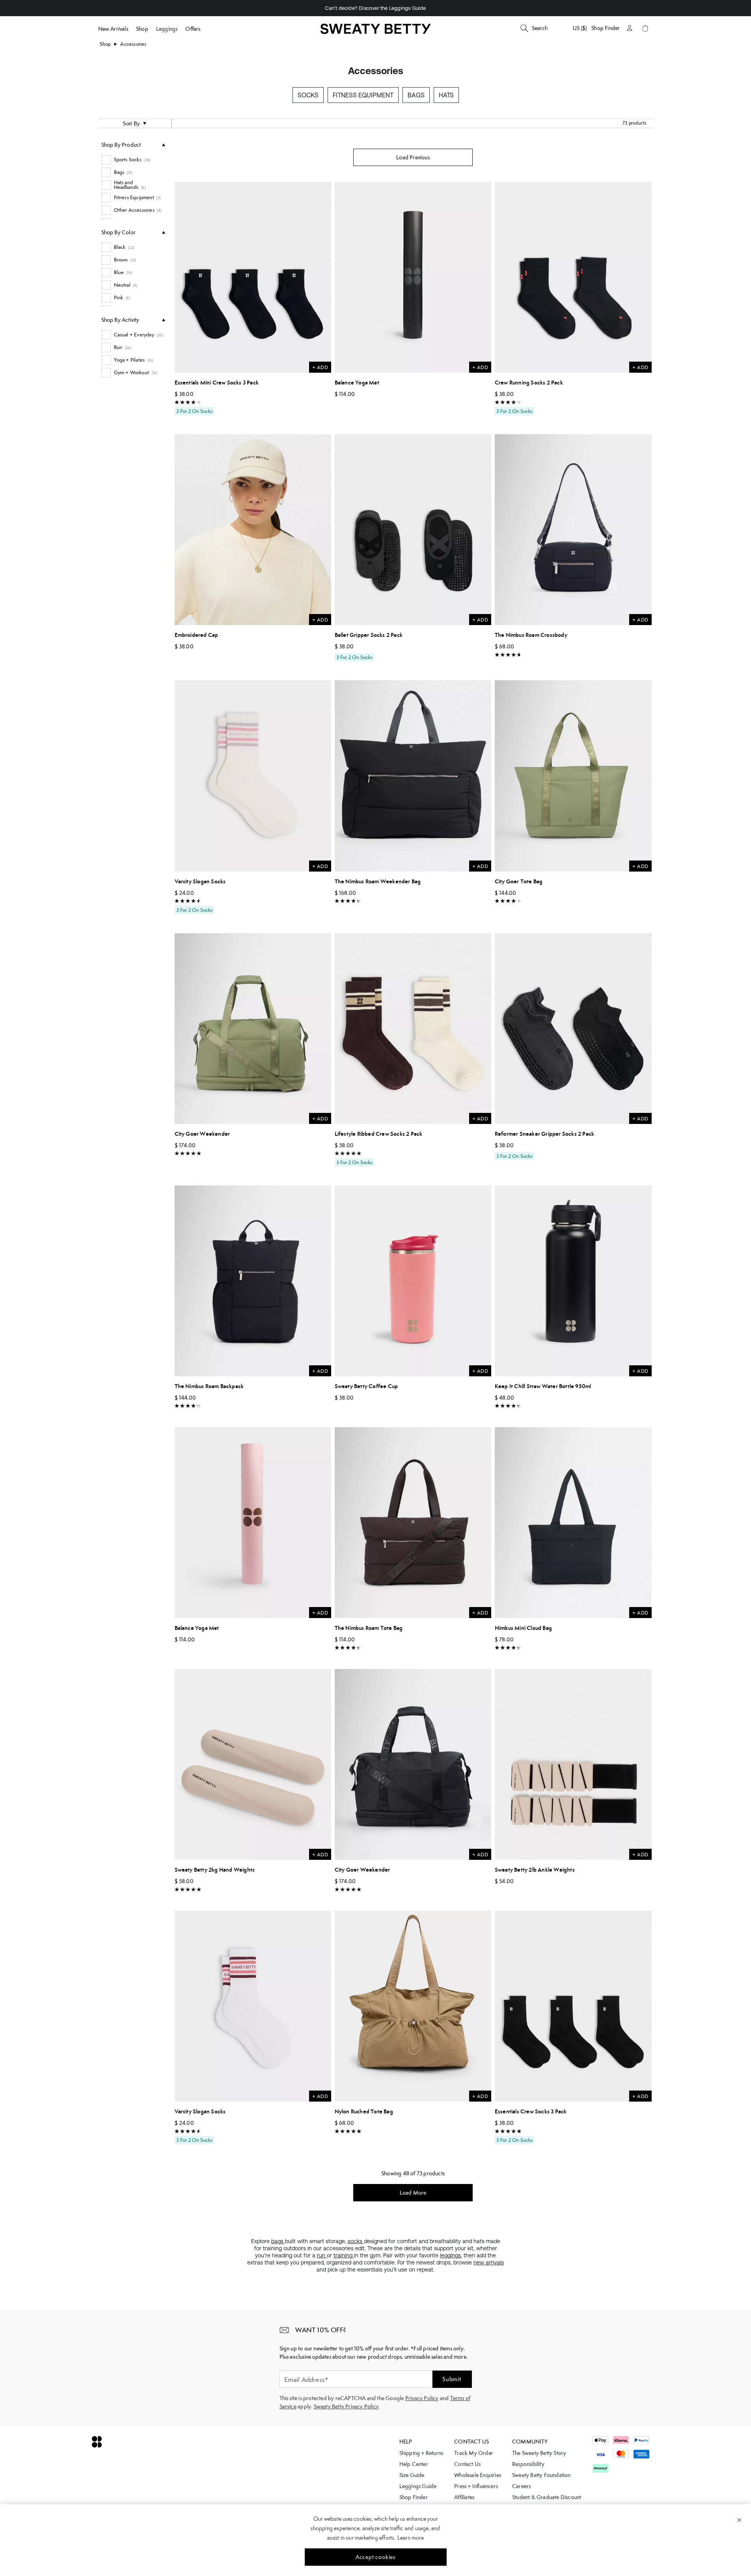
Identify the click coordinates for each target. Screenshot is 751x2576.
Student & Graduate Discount (547, 2497)
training (344, 2255)
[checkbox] (133, 160)
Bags (416, 95)
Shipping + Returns (421, 2453)
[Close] (739, 2520)
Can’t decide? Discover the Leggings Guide (375, 8)
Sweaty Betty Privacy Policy (346, 2406)
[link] (376, 32)
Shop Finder (606, 28)
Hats (446, 95)
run (322, 2255)
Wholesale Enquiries (478, 2475)
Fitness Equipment (363, 95)
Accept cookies (375, 2557)
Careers (521, 2486)
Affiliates (464, 2497)
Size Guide (412, 2475)
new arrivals (489, 2262)
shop (105, 44)
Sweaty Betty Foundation (541, 2475)
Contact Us (467, 2464)
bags (278, 2241)
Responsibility (528, 2464)
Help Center (414, 2464)
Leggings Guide (418, 2486)
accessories (133, 44)
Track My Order (474, 2453)
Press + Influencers (476, 2486)
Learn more (411, 2538)
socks (356, 2241)
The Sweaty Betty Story (539, 2453)
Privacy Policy (422, 2398)
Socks (308, 95)
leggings (450, 2255)
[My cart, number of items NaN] (645, 28)
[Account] (630, 28)
